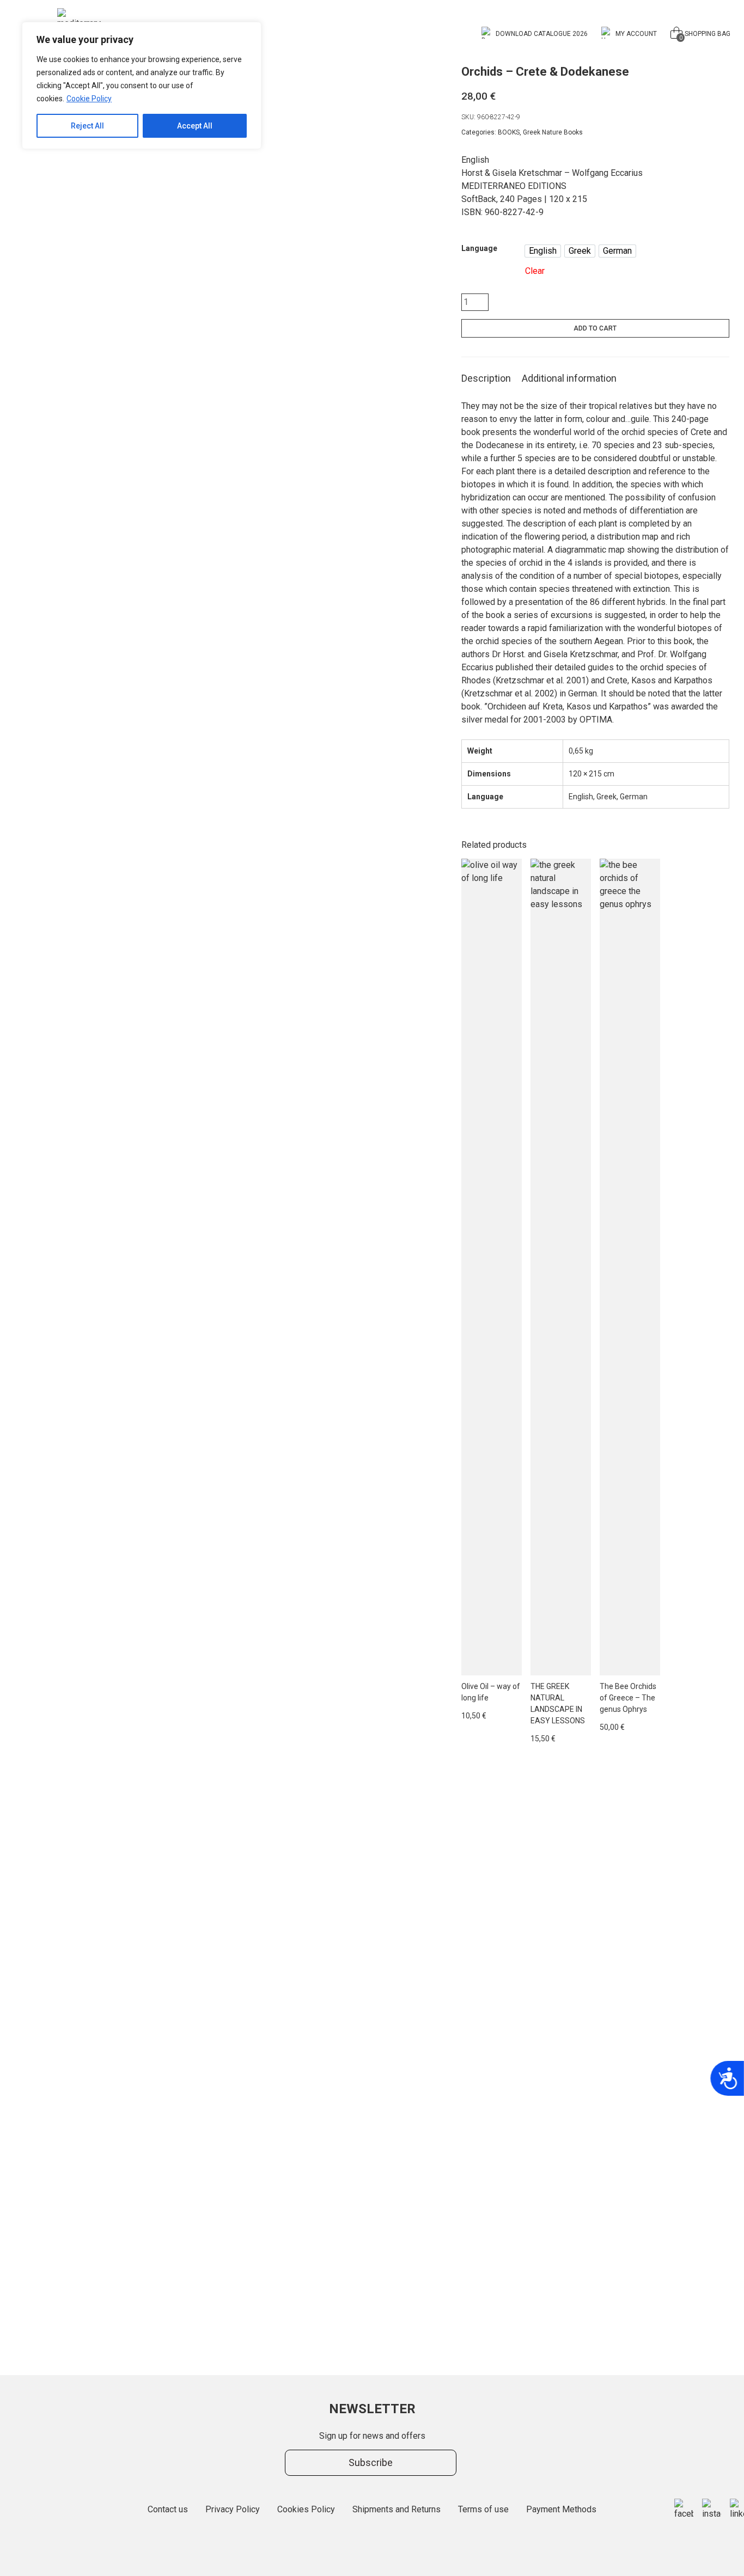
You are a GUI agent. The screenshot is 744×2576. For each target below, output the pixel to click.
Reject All (87, 126)
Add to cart (595, 328)
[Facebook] (684, 2510)
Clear (535, 271)
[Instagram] (712, 2510)
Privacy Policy (233, 2509)
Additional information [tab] (569, 378)
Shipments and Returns (397, 2509)
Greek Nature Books (553, 132)
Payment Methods (561, 2509)
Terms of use (483, 2509)
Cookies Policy (306, 2509)
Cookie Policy (89, 99)
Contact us (168, 2509)
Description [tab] (486, 378)
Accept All (195, 126)
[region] (142, 85)
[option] (543, 251)
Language (479, 248)
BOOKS (509, 132)
